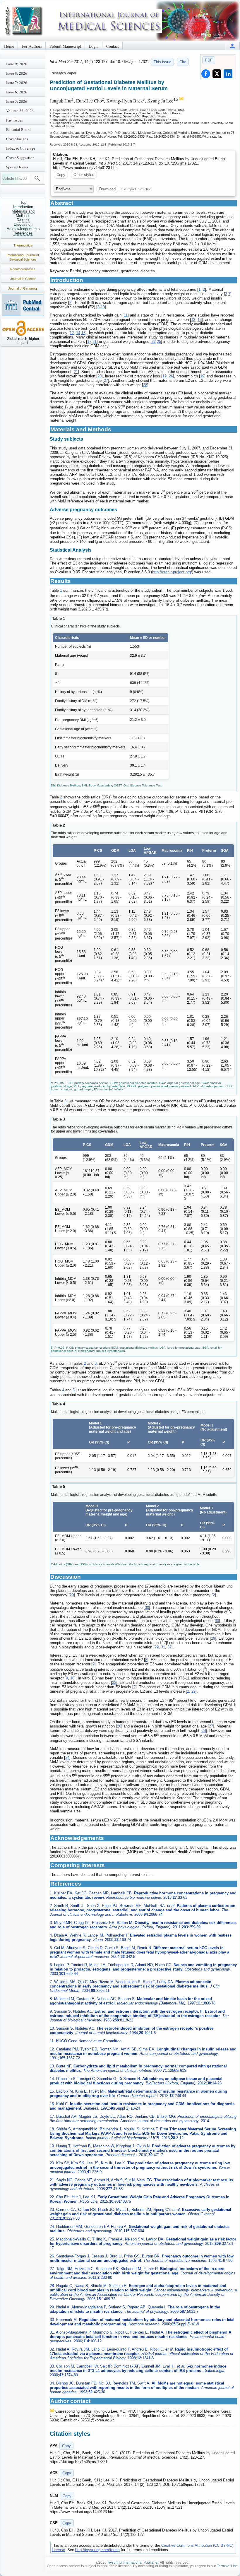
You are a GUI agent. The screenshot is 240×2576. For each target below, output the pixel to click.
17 (89, 342)
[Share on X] (217, 74)
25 (159, 342)
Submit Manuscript (65, 46)
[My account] (232, 46)
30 (147, 1608)
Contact (113, 46)
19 (164, 376)
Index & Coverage (21, 148)
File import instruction (136, 189)
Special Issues (17, 167)
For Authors (32, 46)
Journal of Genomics (23, 288)
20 (100, 376)
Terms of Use (227, 2566)
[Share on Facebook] (206, 74)
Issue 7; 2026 (17, 83)
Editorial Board (18, 129)
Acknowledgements (23, 229)
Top (23, 202)
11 (126, 315)
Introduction (23, 207)
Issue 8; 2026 (17, 73)
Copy (61, 175)
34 (67, 1757)
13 (200, 320)
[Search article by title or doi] (37, 178)
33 (114, 1683)
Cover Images (17, 139)
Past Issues (14, 120)
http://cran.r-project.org (172, 572)
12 (193, 320)
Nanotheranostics (23, 269)
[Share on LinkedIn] (228, 74)
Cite (183, 62)
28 (145, 385)
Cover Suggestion (20, 158)
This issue (162, 62)
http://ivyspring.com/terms (97, 2550)
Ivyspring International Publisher (133, 2563)
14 (78, 333)
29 (72, 1595)
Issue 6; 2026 (17, 92)
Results (23, 220)
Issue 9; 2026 (17, 64)
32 (169, 1647)
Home (9, 46)
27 (106, 380)
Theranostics (23, 245)
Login (94, 46)
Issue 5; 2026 (17, 101)
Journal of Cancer (23, 279)
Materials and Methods (23, 213)
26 (171, 376)
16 (83, 333)
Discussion (23, 224)
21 (95, 342)
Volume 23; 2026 (20, 111)
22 (154, 342)
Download (107, 189)
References (23, 233)
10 (103, 307)
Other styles (84, 175)
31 (163, 1647)
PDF (209, 60)
